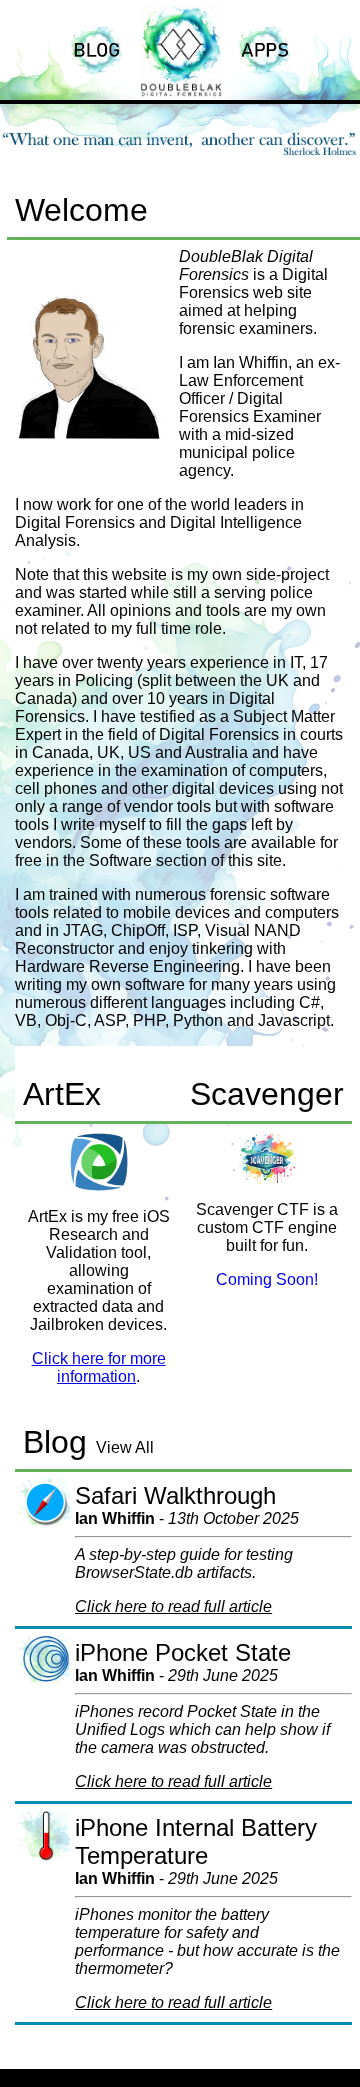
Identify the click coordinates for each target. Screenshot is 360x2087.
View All (125, 1447)
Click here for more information (99, 1367)
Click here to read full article (173, 1606)
